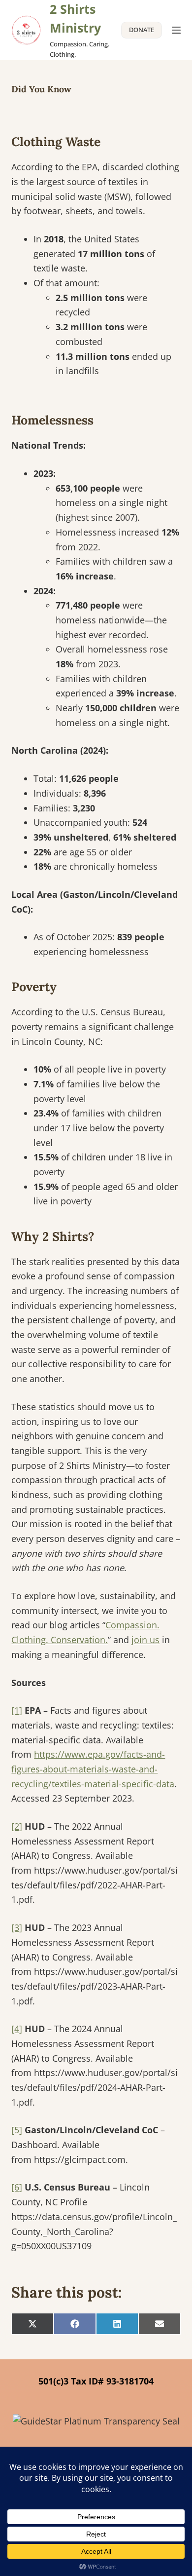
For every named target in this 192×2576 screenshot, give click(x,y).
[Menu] (176, 30)
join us (145, 1640)
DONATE (142, 30)
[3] (17, 1927)
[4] (17, 2029)
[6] (17, 2187)
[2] (17, 1826)
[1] (17, 1710)
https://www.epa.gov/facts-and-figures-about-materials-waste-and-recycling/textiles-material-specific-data (93, 1769)
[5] (17, 2130)
